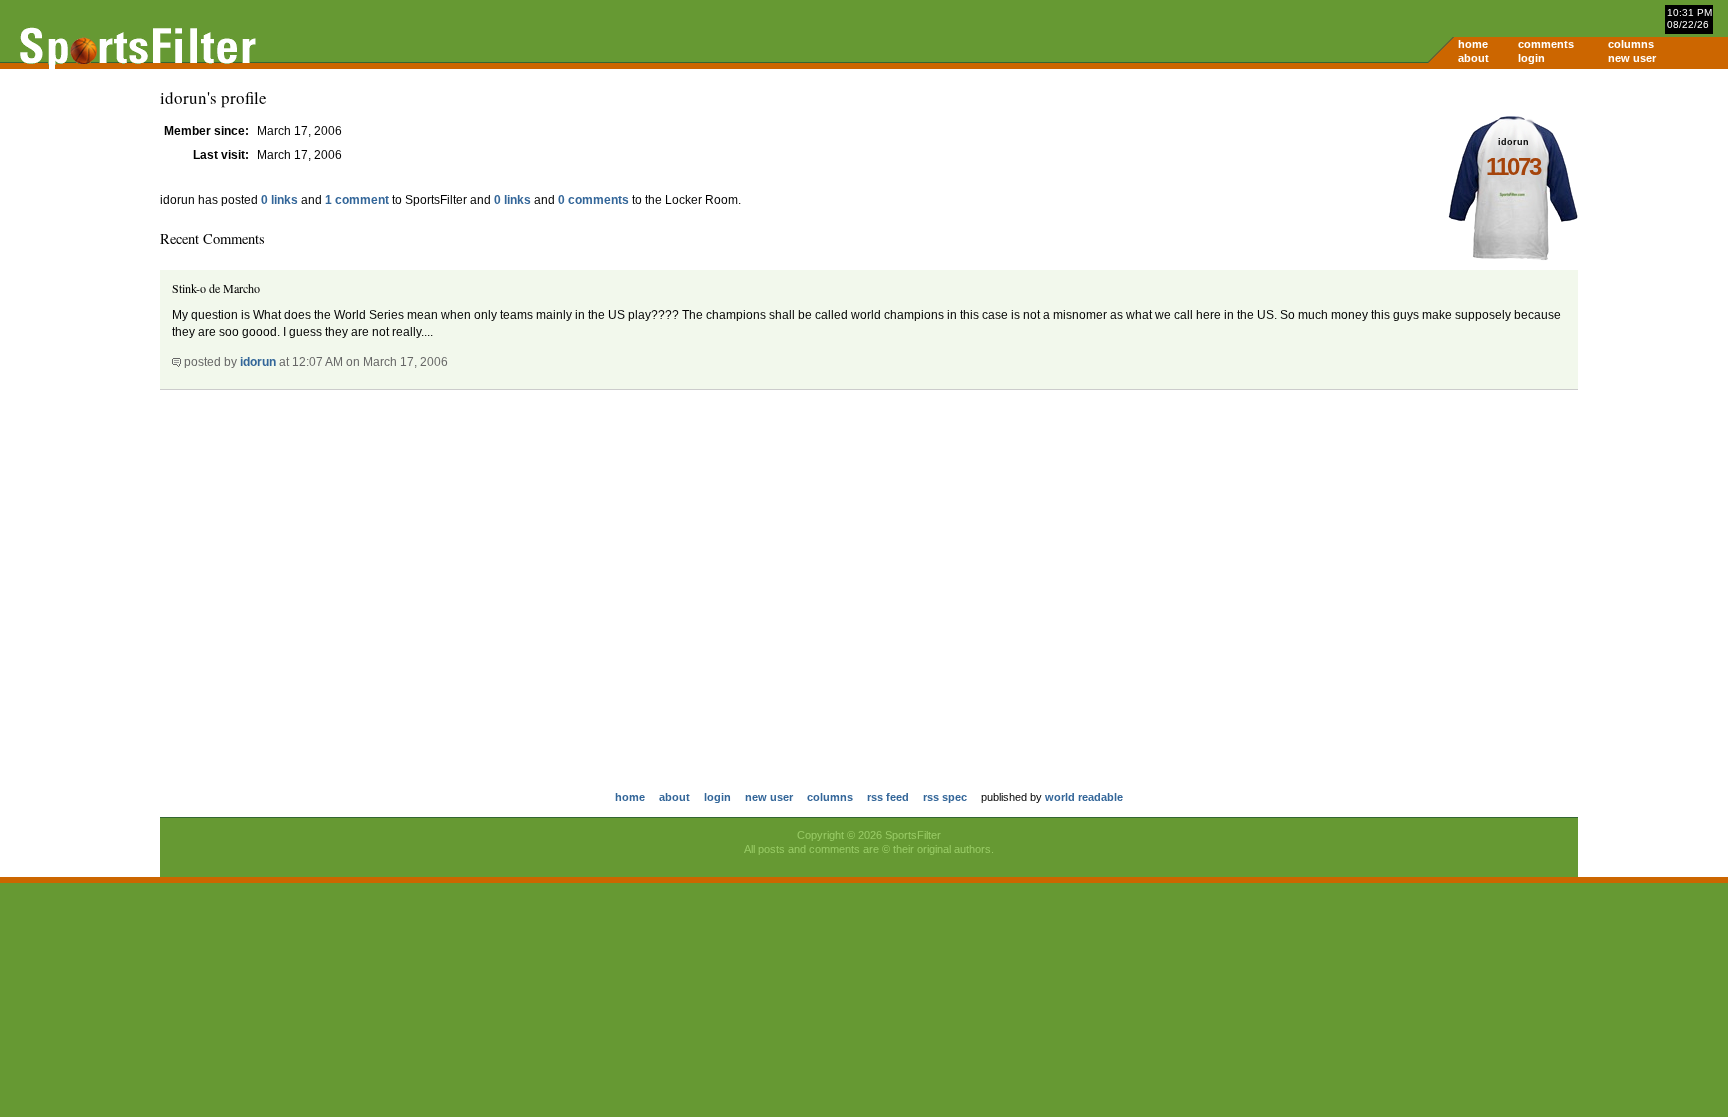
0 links (279, 200)
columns (1631, 44)
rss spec (945, 797)
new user (1632, 58)
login (1531, 58)
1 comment (357, 200)
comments (1546, 44)
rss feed (888, 797)
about (1473, 58)
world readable (1084, 797)
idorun (258, 362)
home (1473, 44)
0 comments (593, 200)
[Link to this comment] (176, 362)
